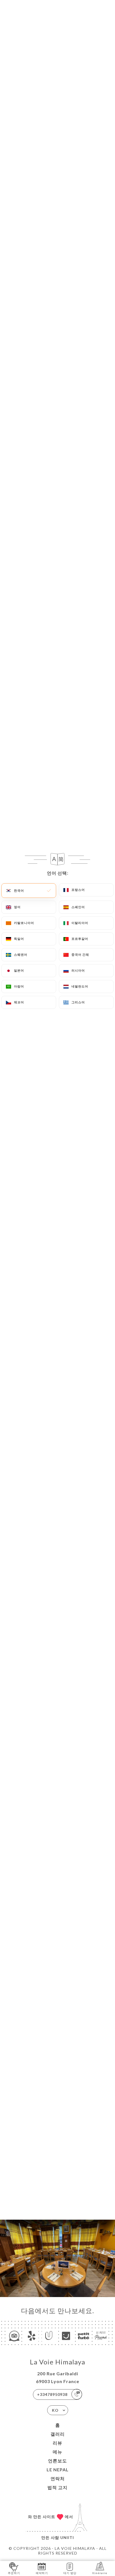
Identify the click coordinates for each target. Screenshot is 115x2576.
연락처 (58, 2478)
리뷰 (57, 2443)
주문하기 (14, 2573)
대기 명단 (70, 2573)
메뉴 (57, 2452)
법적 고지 (57, 2487)
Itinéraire (100, 2573)
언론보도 (57, 2461)
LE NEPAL (58, 2470)
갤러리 (58, 2434)
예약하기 (42, 2573)
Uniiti (67, 2537)
